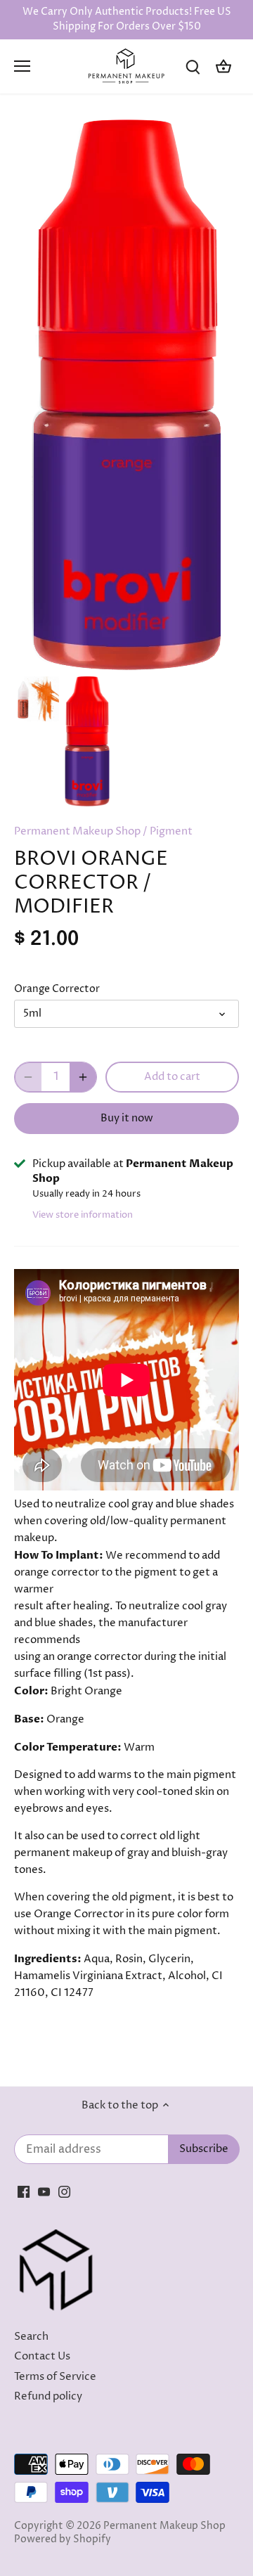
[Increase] (83, 1077)
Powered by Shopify (63, 2539)
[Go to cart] (223, 66)
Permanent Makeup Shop (77, 831)
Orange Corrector (57, 989)
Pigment (171, 831)
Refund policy (48, 2396)
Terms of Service (55, 2377)
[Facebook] (24, 2192)
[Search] (193, 66)
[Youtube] (44, 2192)
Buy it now (127, 1118)
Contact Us (42, 2356)
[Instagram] (64, 2192)
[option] (37, 699)
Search (31, 2337)
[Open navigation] (22, 66)
